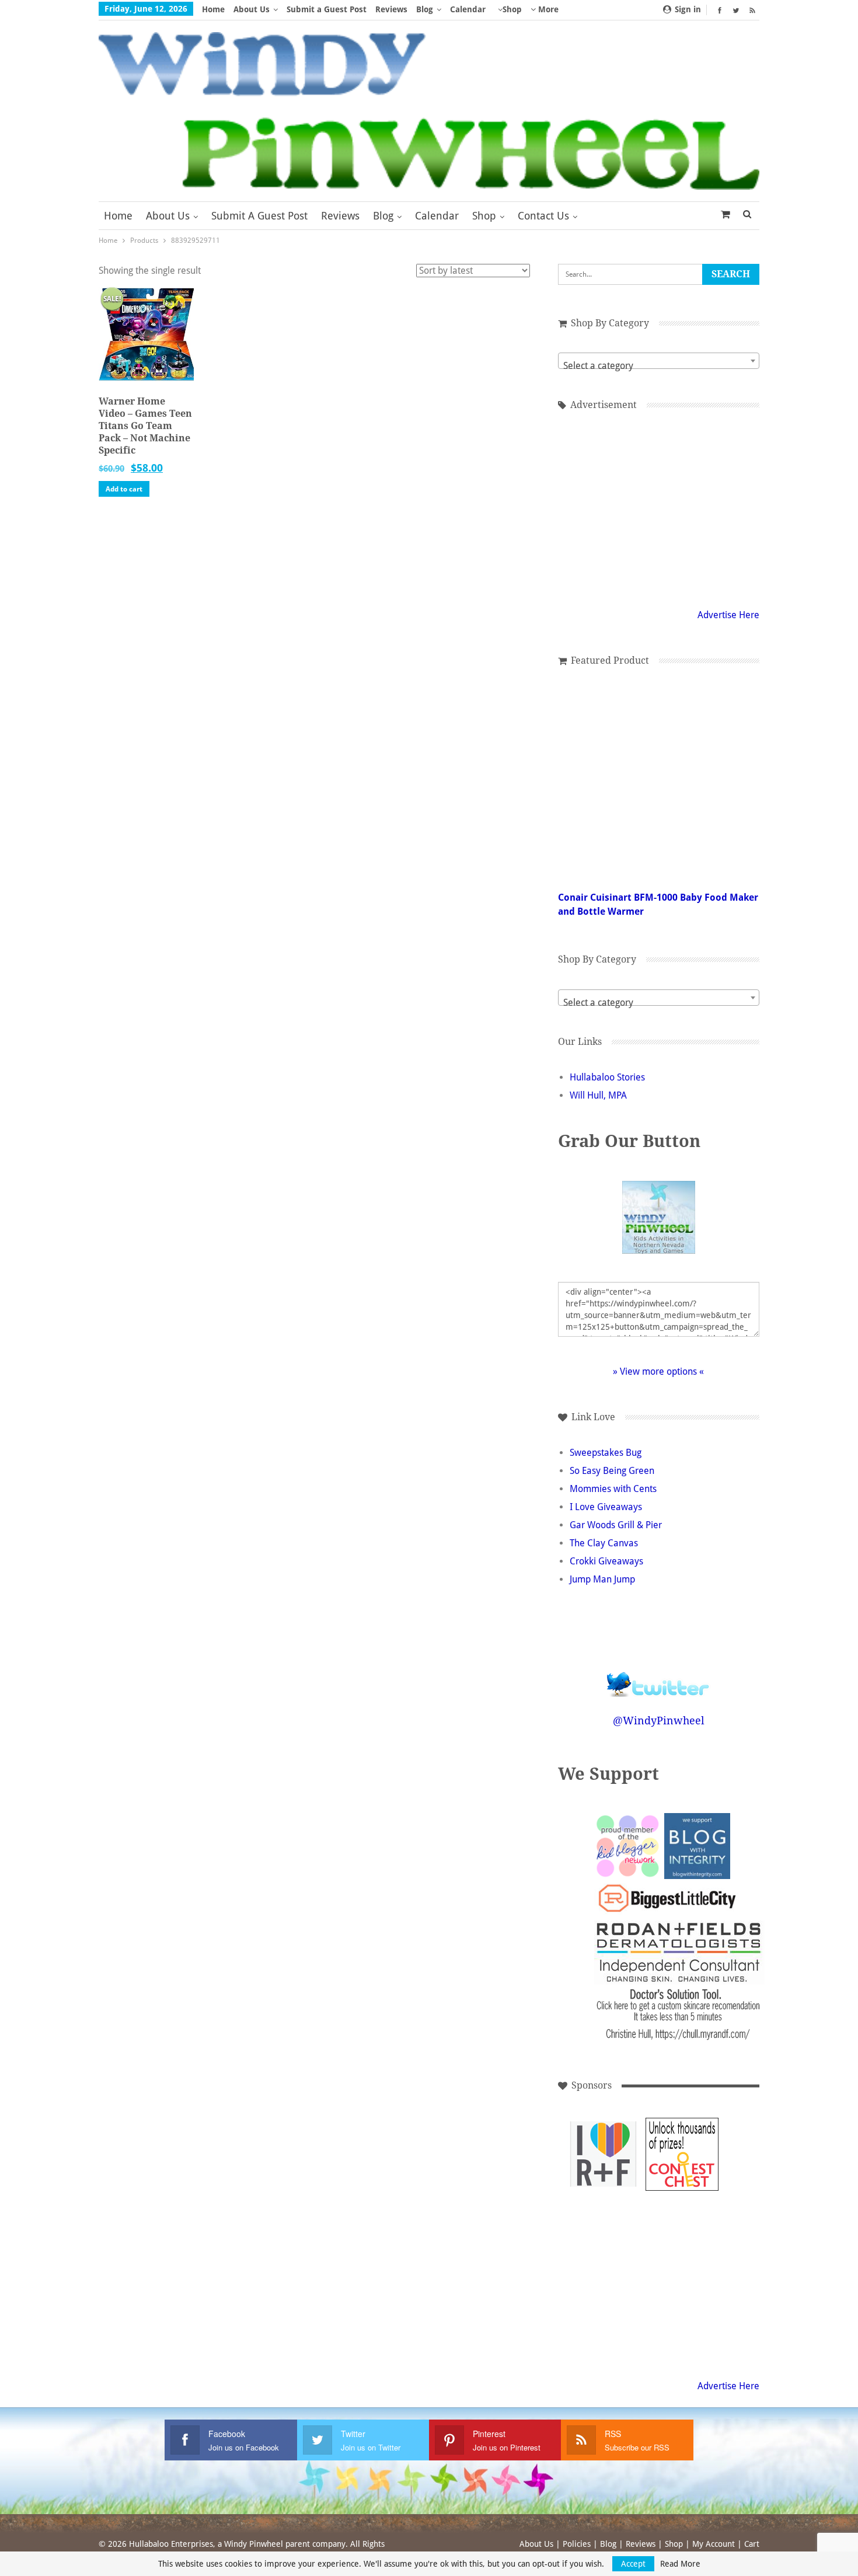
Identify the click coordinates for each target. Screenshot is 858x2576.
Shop (512, 9)
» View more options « (658, 1371)
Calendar (468, 9)
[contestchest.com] (682, 2154)
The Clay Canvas (604, 1543)
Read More (680, 2564)
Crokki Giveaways (606, 1561)
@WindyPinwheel (659, 1721)
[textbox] (659, 366)
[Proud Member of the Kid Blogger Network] (627, 1845)
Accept (633, 2564)
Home (213, 9)
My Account (714, 2544)
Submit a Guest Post (327, 9)
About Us (252, 9)
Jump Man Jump (602, 1579)
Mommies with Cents (613, 1489)
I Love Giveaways (606, 1507)
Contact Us (543, 216)
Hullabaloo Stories (607, 1077)
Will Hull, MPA (598, 1095)
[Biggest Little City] (667, 1898)
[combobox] (659, 361)
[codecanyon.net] (603, 2233)
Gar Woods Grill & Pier (616, 1525)
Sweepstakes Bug (606, 1453)
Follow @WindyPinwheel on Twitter (658, 1677)
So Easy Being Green (612, 1471)
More (547, 9)
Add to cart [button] (124, 489)
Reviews (391, 9)
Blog (425, 9)
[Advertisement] (658, 507)
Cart (752, 2544)
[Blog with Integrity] (697, 1845)
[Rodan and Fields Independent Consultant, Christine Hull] (603, 2154)
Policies (577, 2544)
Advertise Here (728, 615)
